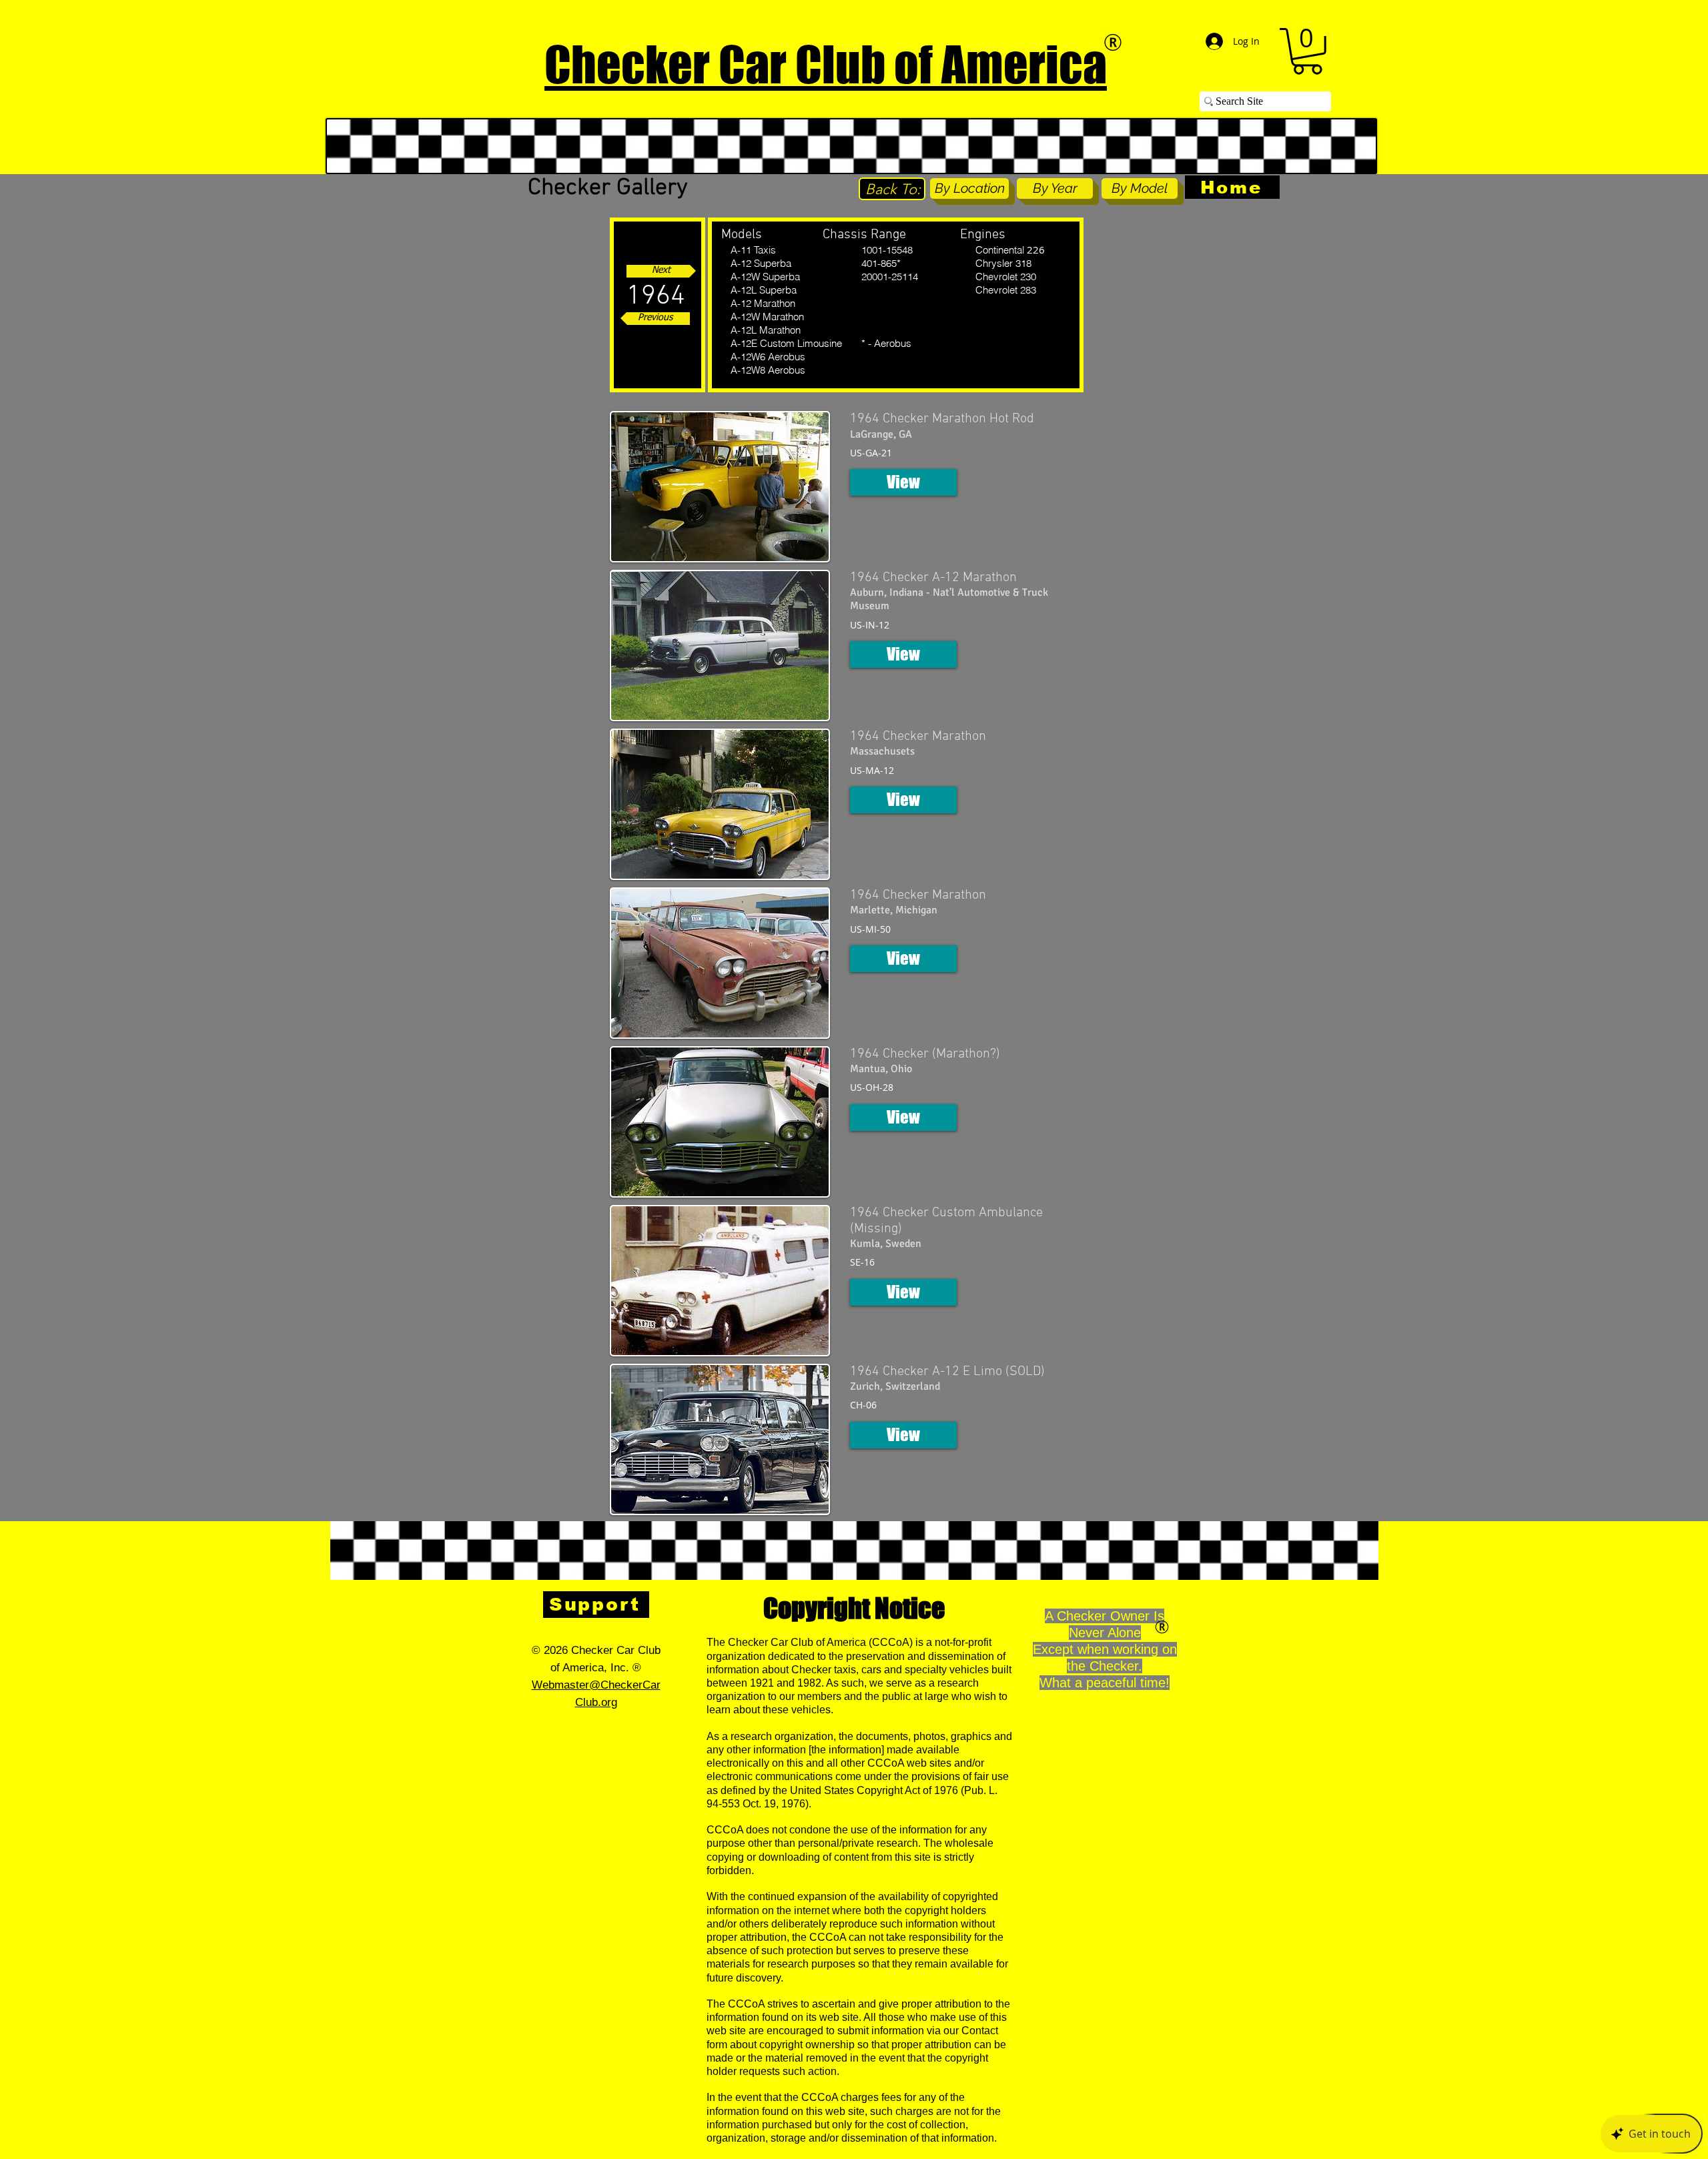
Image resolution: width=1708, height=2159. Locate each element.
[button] (1307, 51)
